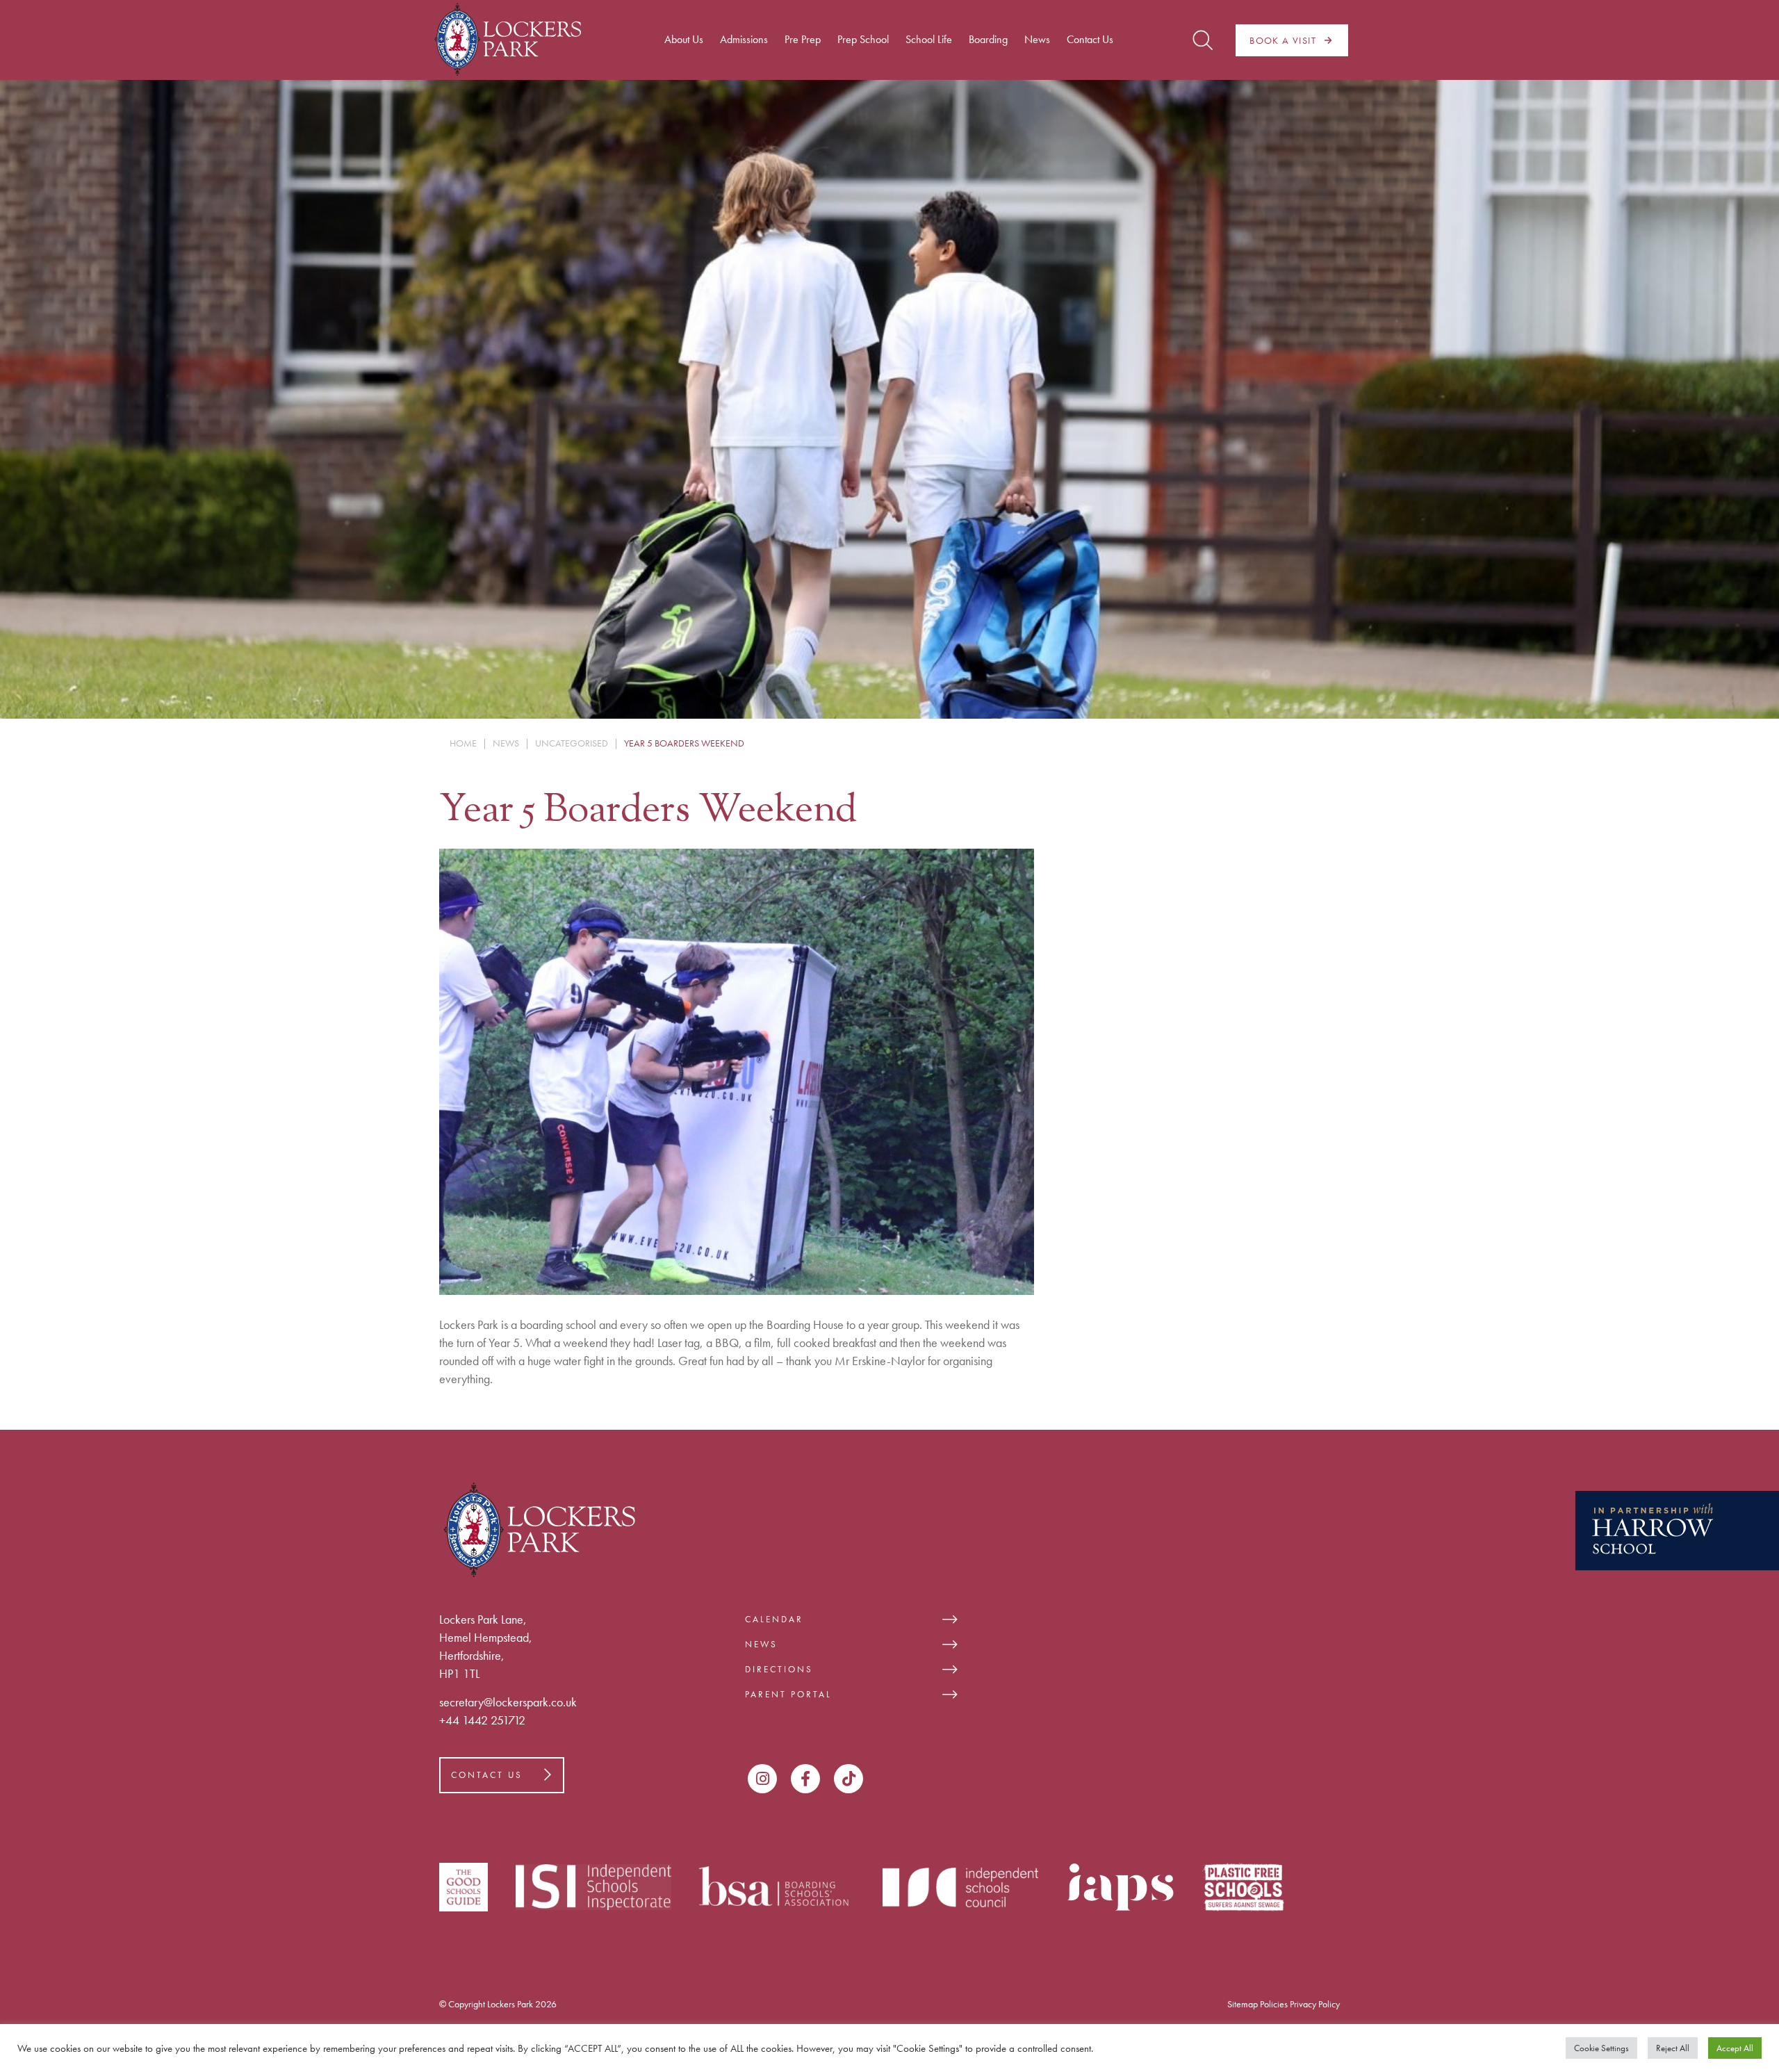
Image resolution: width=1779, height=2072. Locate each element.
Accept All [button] (1735, 2048)
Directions (779, 1669)
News (761, 1644)
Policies (1274, 2004)
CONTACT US (487, 1775)
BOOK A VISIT (1283, 40)
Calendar (774, 1619)
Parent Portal (788, 1694)
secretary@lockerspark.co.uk (508, 1702)
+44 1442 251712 (482, 1720)
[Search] (1203, 40)
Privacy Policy (1315, 2004)
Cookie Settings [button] (1601, 2048)
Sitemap (1243, 2004)
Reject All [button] (1673, 2048)
